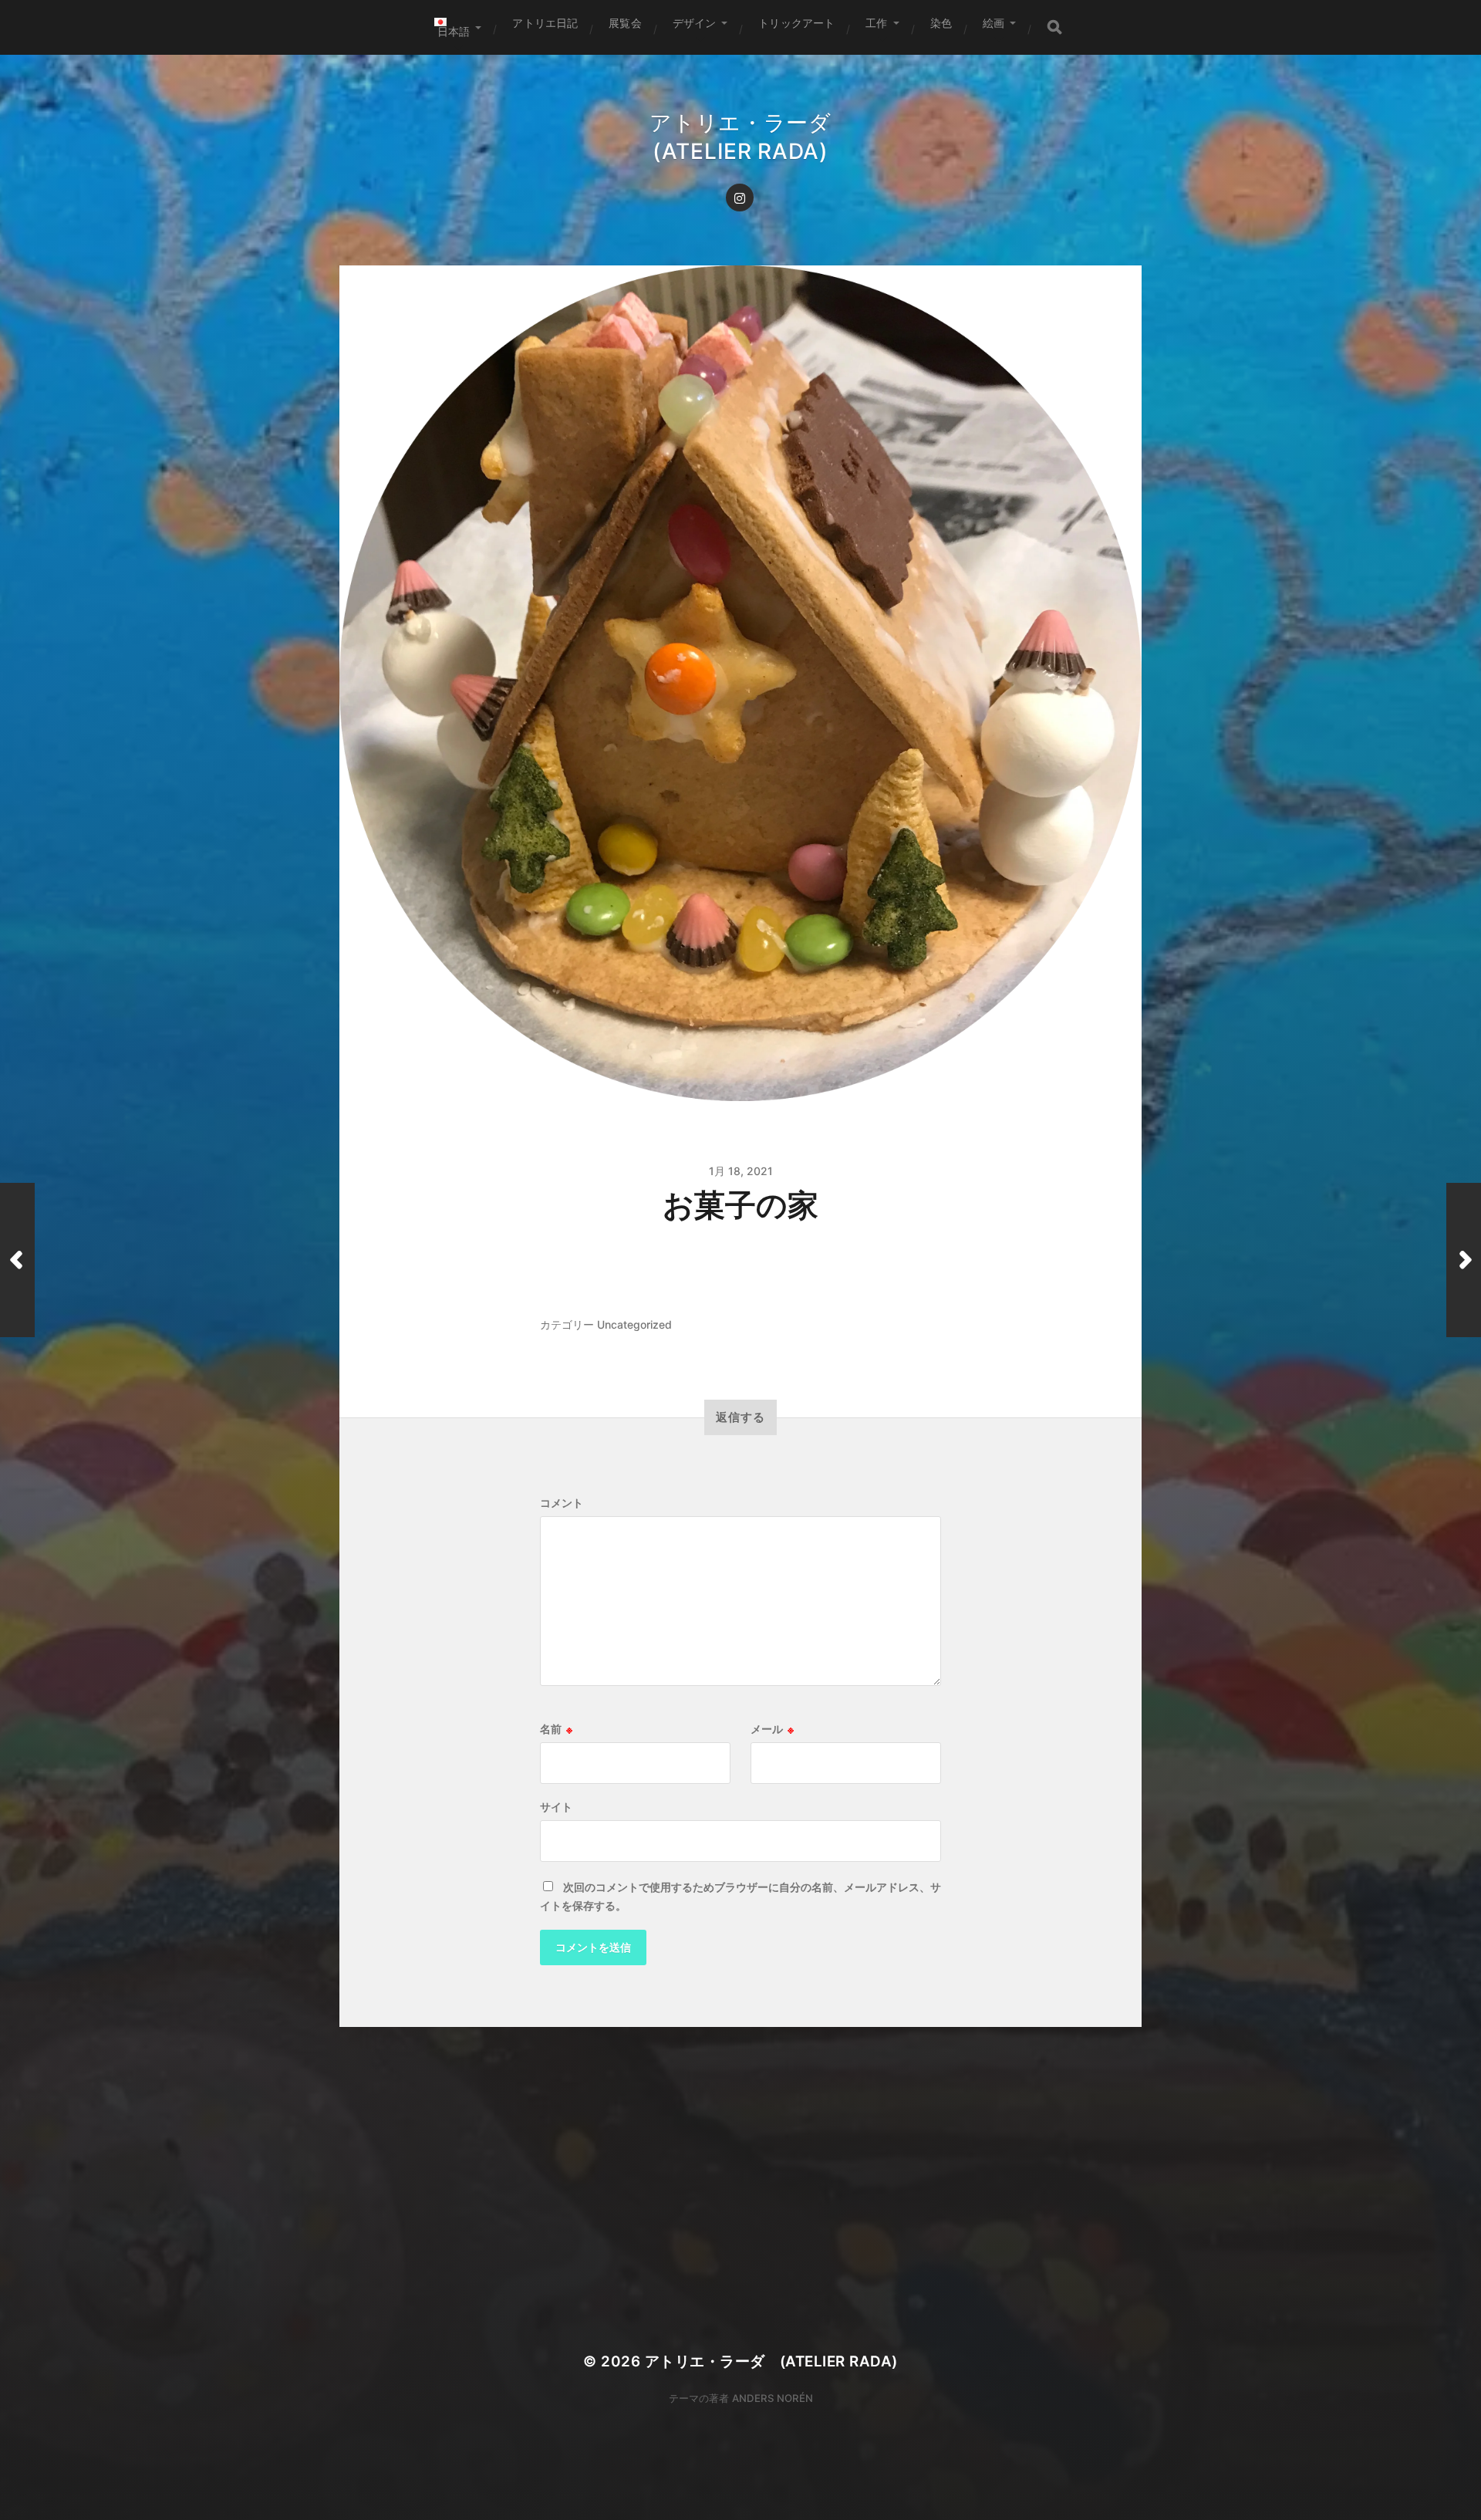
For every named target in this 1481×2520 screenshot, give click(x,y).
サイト (556, 1807)
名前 (556, 1729)
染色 (941, 23)
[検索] (1054, 27)
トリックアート (796, 23)
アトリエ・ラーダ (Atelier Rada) (771, 2361)
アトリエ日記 (545, 23)
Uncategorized (634, 1324)
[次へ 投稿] (1464, 1260)
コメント (562, 1503)
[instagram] (740, 198)
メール (772, 1729)
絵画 (994, 23)
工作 (876, 23)
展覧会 (625, 23)
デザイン (695, 23)
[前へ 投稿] (17, 1260)
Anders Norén (773, 2398)
